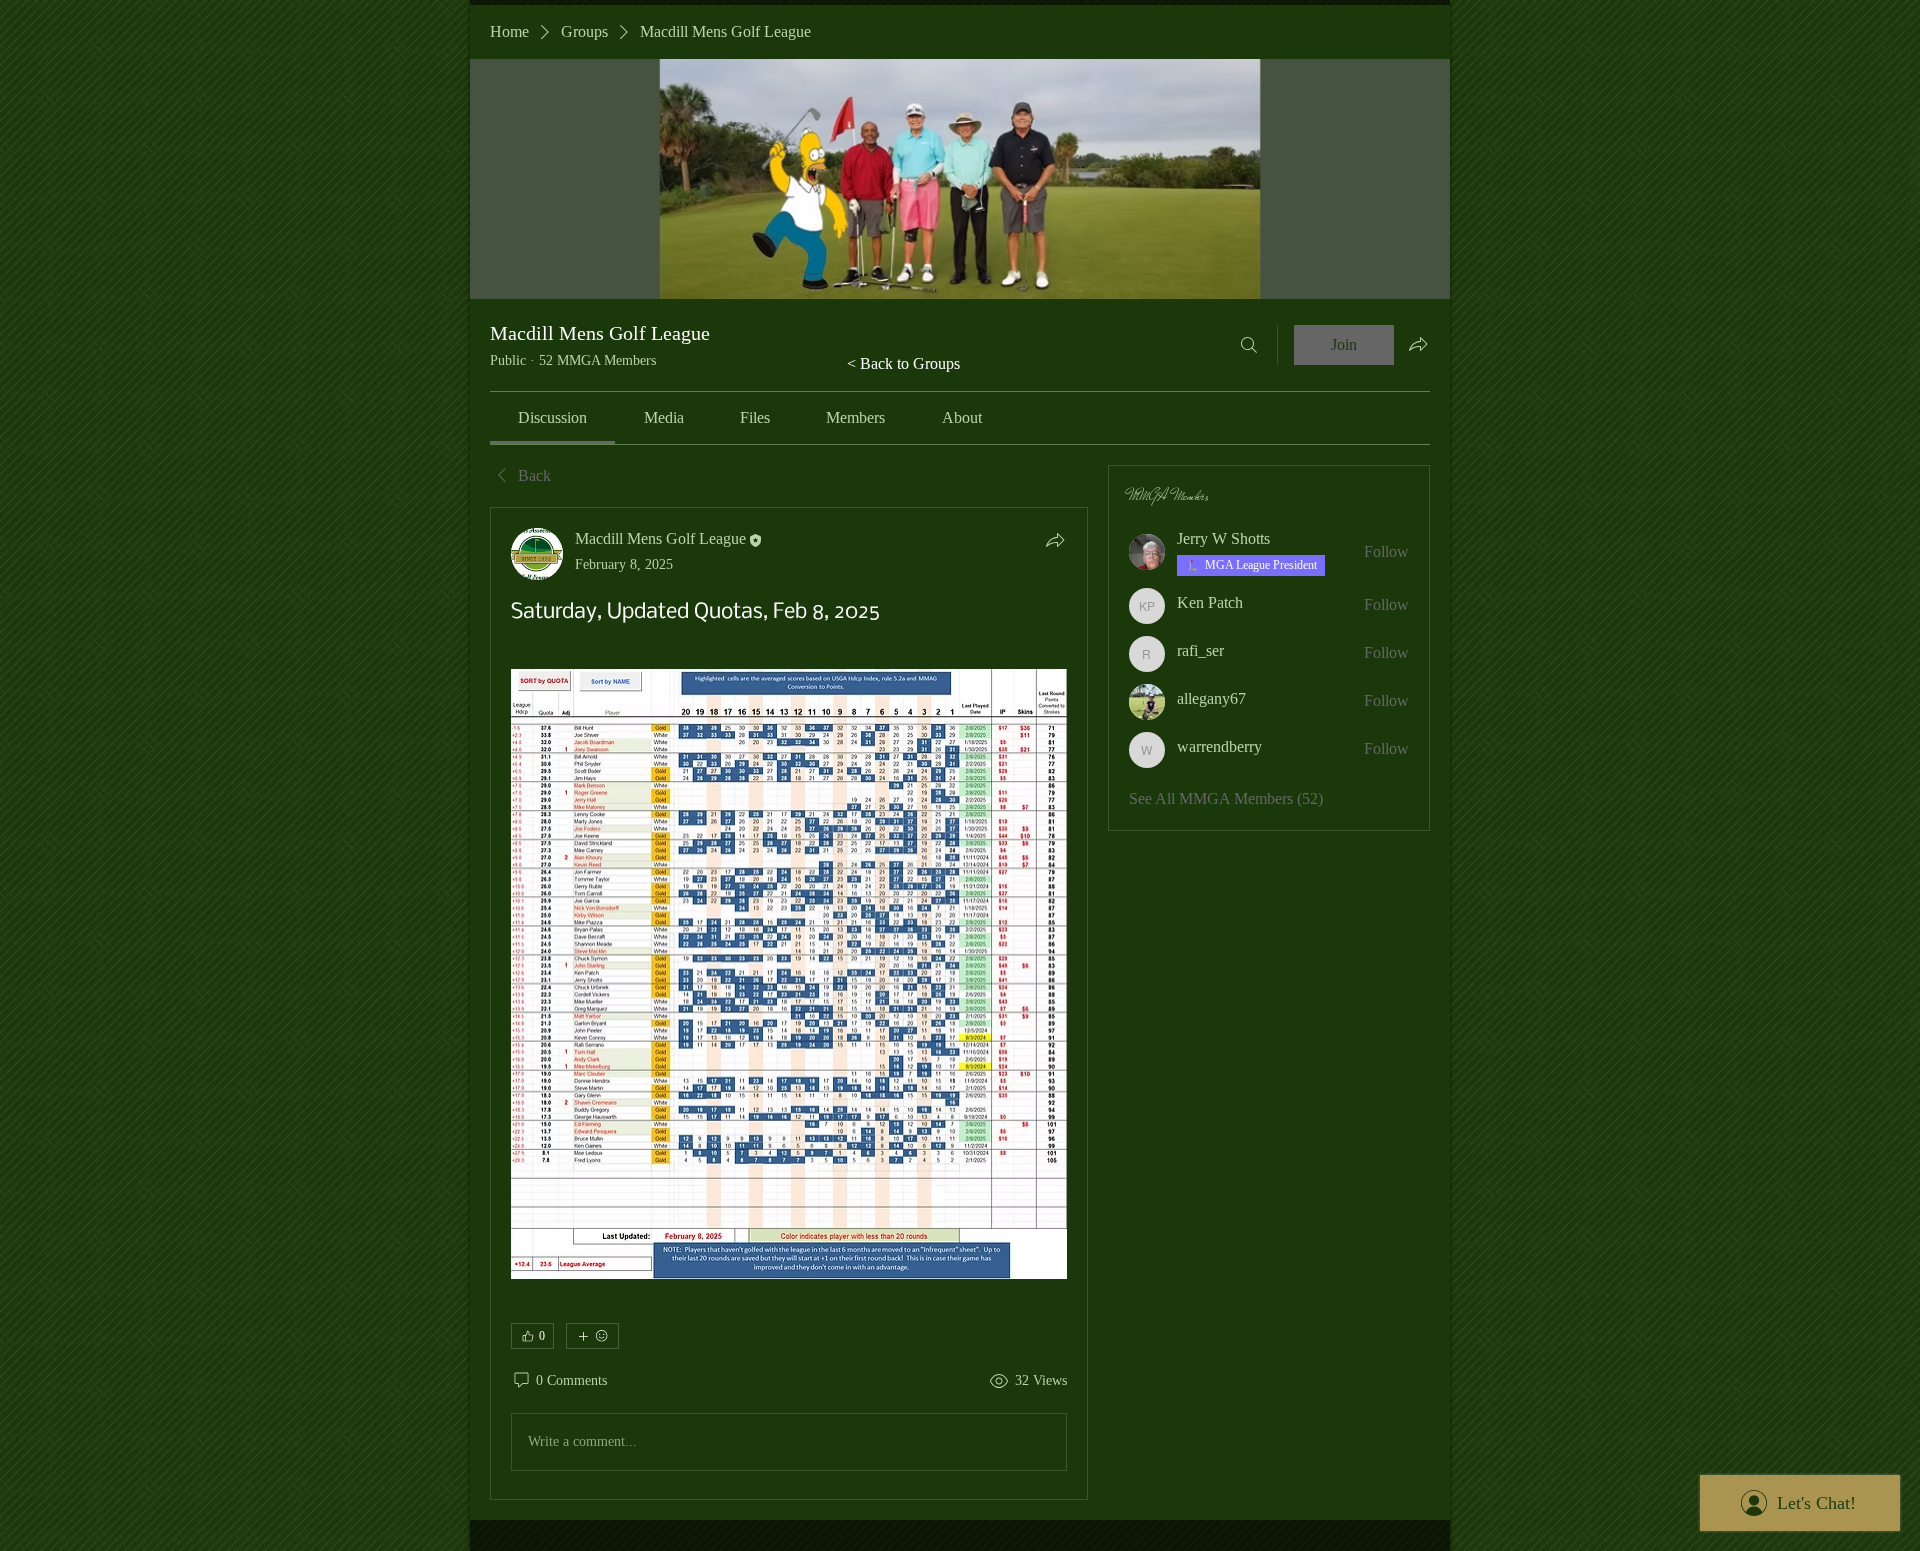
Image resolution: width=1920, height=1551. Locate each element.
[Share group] (1418, 344)
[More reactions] (592, 1336)
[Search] (1249, 345)
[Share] (1055, 540)
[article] (789, 1003)
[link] (552, 417)
